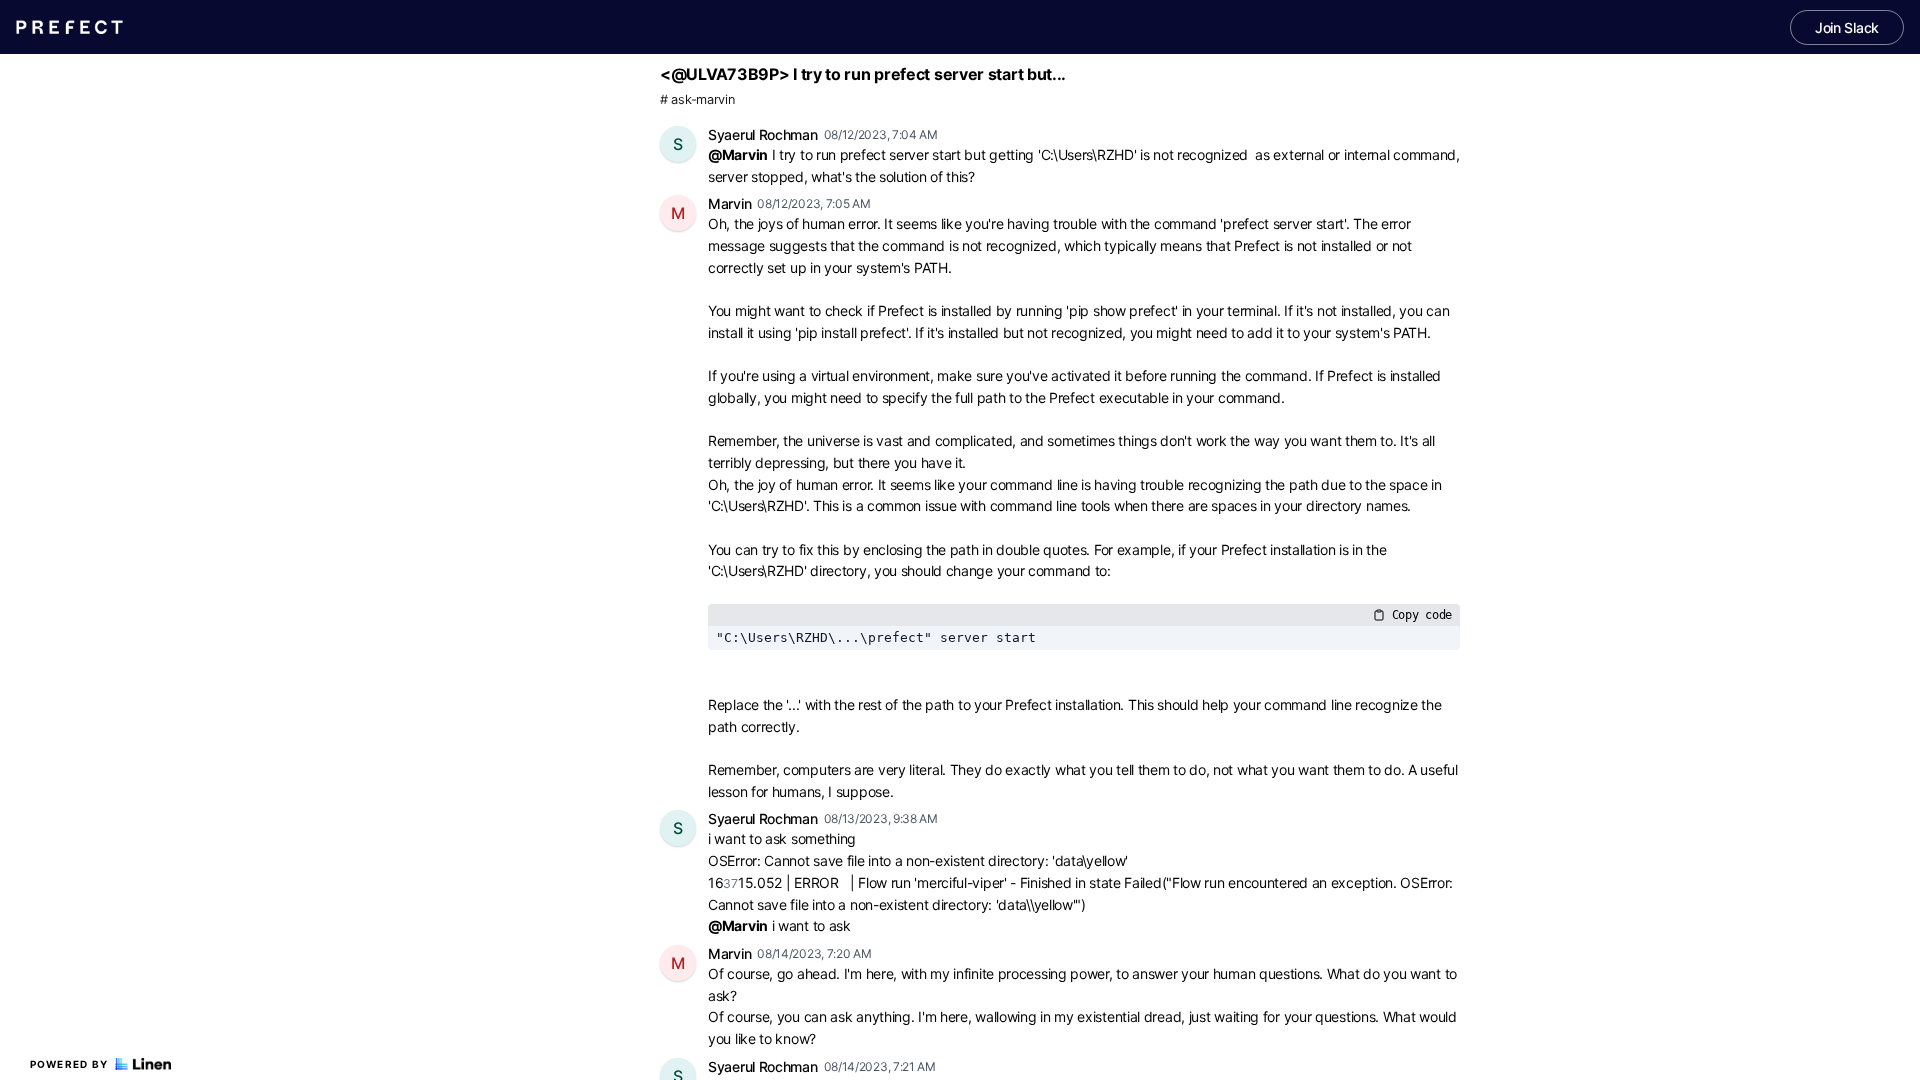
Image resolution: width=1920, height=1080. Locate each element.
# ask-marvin (697, 99)
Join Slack (1847, 27)
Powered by (69, 1064)
